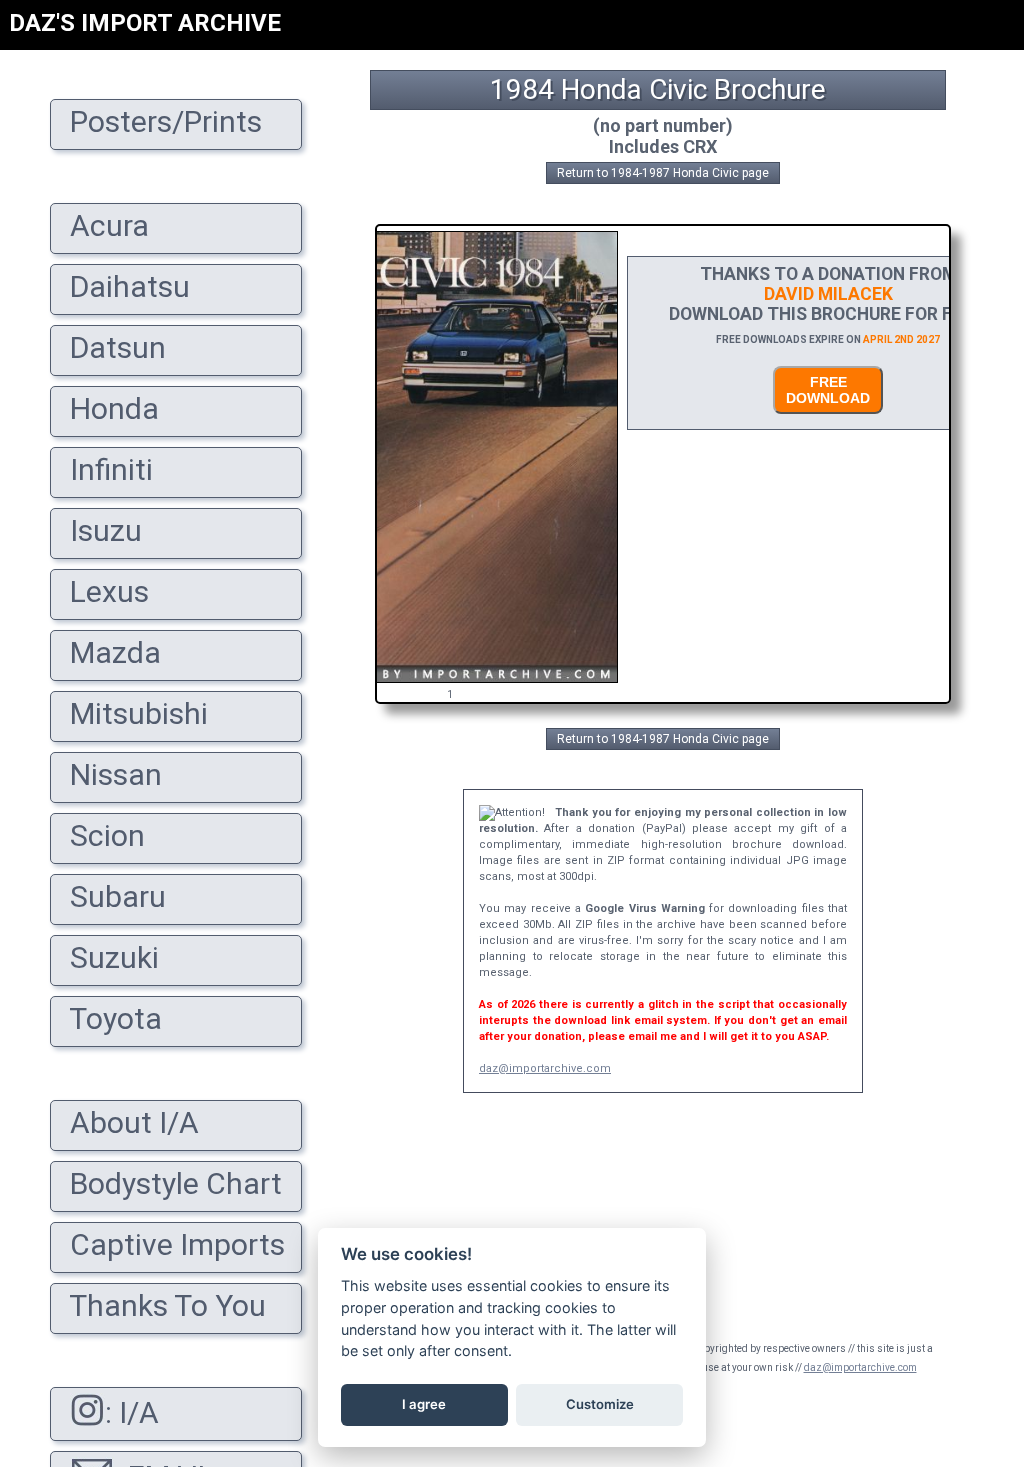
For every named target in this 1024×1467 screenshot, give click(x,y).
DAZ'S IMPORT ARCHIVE (145, 23)
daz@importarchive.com (545, 1068)
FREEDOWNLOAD (828, 390)
